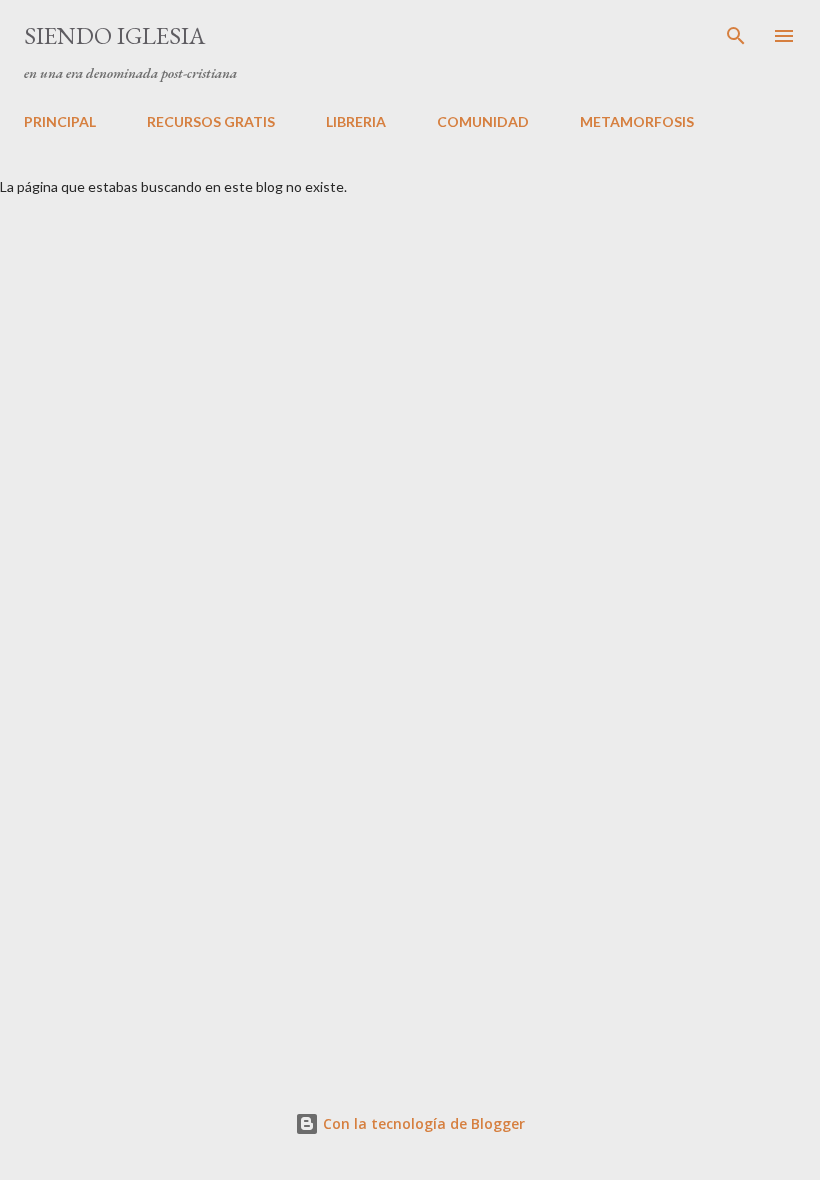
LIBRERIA (356, 121)
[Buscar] (736, 36)
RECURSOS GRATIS (211, 121)
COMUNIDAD (483, 121)
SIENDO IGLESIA (114, 35)
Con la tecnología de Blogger (422, 1123)
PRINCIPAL (60, 121)
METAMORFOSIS (637, 121)
